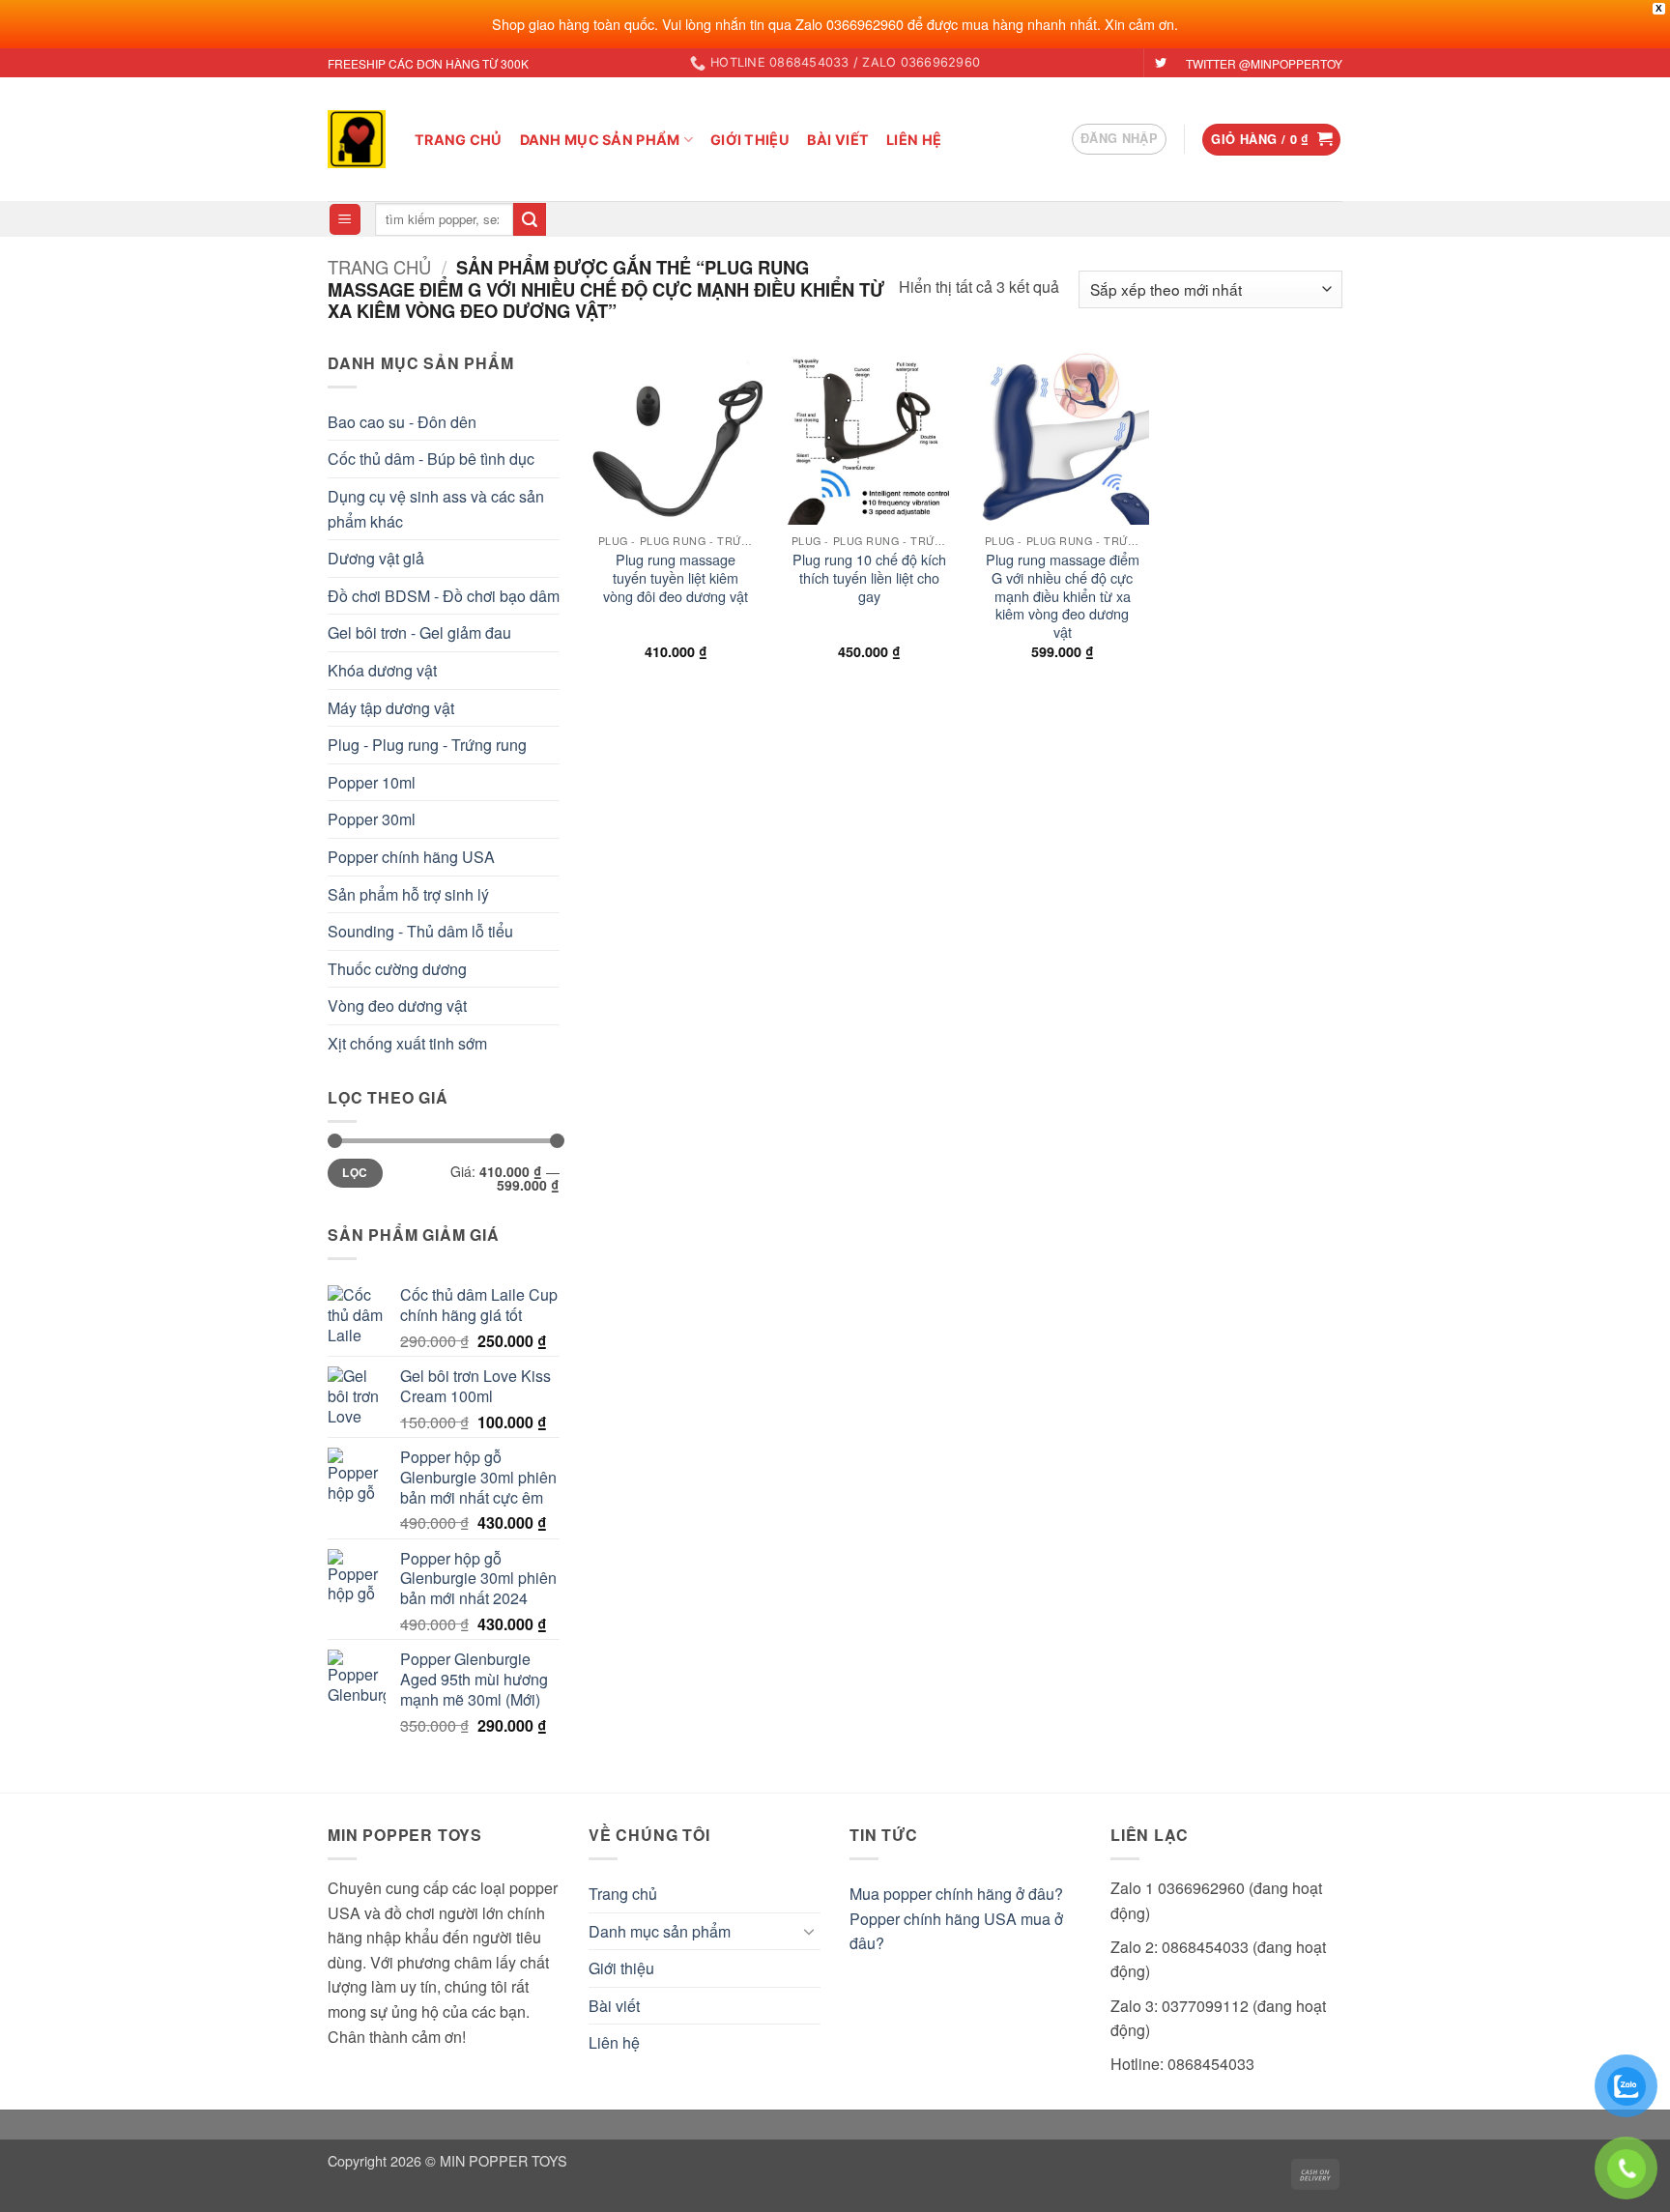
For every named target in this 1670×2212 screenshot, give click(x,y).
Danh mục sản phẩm (600, 140)
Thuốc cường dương (397, 969)
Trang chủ (459, 140)
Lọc (355, 1173)
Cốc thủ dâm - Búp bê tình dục (431, 459)
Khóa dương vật (382, 670)
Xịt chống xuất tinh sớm (407, 1043)
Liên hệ (914, 140)
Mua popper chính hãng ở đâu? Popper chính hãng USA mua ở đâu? (956, 1918)
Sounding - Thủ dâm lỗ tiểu (420, 931)
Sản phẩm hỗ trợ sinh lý (408, 894)
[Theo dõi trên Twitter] (1161, 64)
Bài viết (838, 140)
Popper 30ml (372, 819)
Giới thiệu (750, 140)
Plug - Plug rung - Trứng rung (427, 745)
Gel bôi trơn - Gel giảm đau (419, 632)
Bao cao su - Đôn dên (402, 422)
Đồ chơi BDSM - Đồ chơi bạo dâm (444, 596)
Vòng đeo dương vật (397, 1005)
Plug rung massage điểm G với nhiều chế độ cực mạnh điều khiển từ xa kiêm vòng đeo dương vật (1063, 596)
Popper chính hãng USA (411, 857)
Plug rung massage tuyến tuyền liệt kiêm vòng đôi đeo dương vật (676, 578)
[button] (1119, 139)
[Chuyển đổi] (809, 1931)
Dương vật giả (376, 558)
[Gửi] (530, 219)
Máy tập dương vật (391, 708)
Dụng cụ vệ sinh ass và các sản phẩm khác (436, 509)
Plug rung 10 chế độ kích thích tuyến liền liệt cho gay (869, 578)
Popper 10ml (372, 782)
